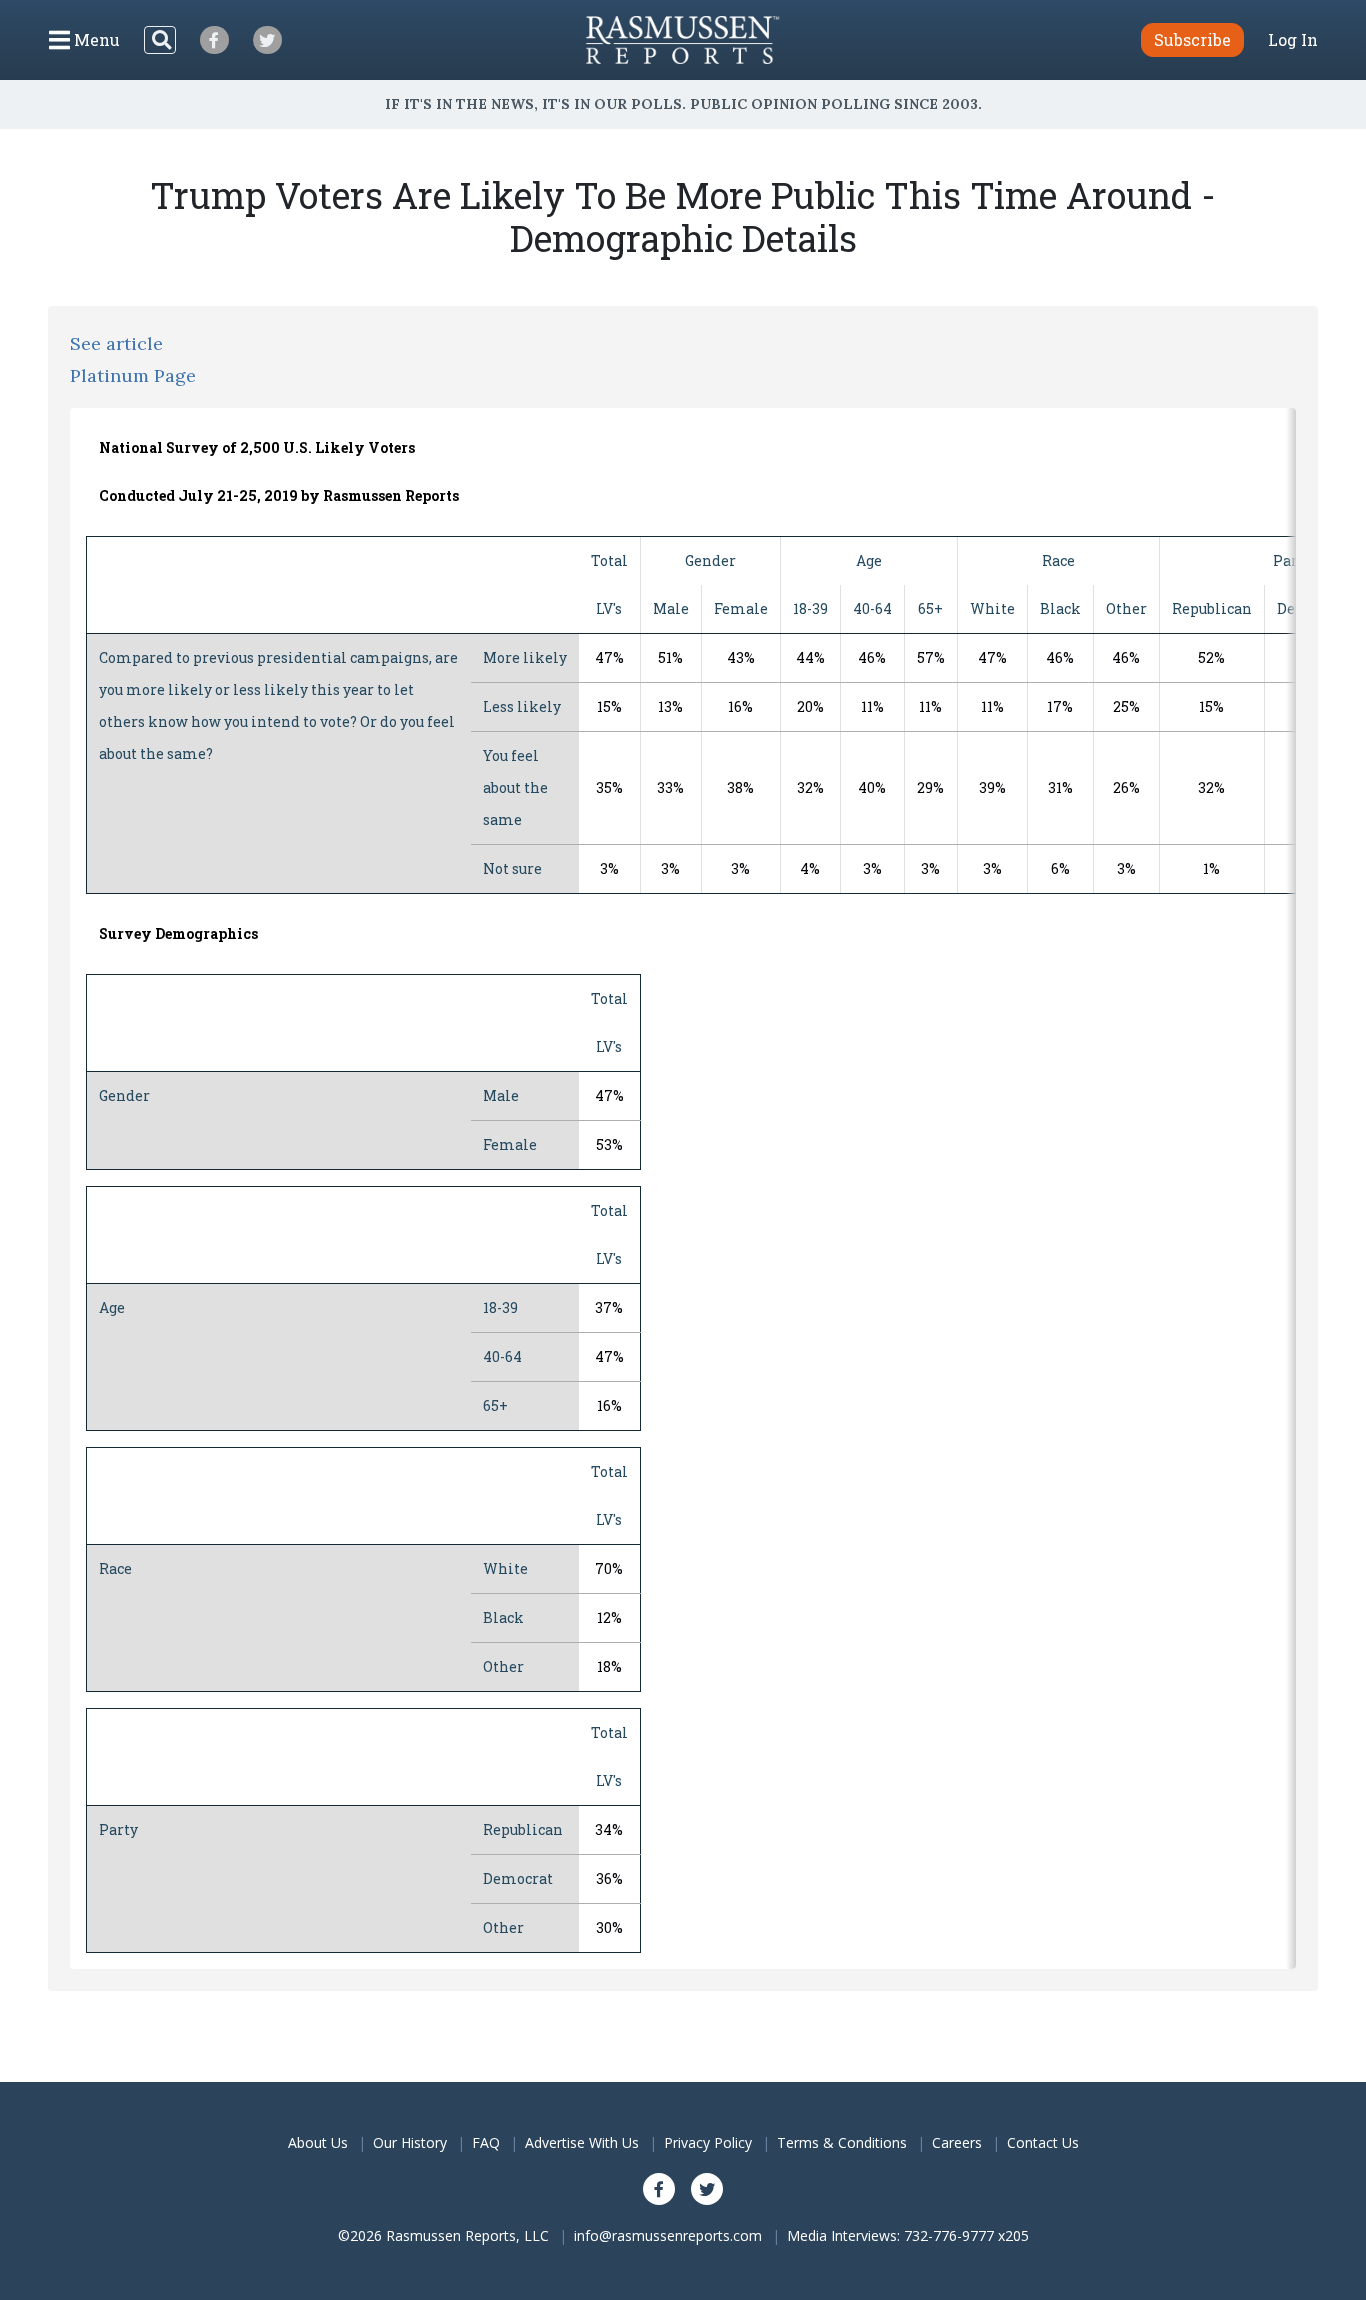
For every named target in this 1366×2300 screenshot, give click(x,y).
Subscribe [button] (1192, 39)
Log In (1293, 40)
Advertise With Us (582, 2142)
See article (116, 343)
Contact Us (1043, 2142)
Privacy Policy (708, 2142)
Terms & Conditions (842, 2142)
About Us (318, 2142)
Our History (410, 2142)
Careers (957, 2142)
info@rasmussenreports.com (668, 2235)
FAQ (486, 2142)
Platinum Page (133, 375)
